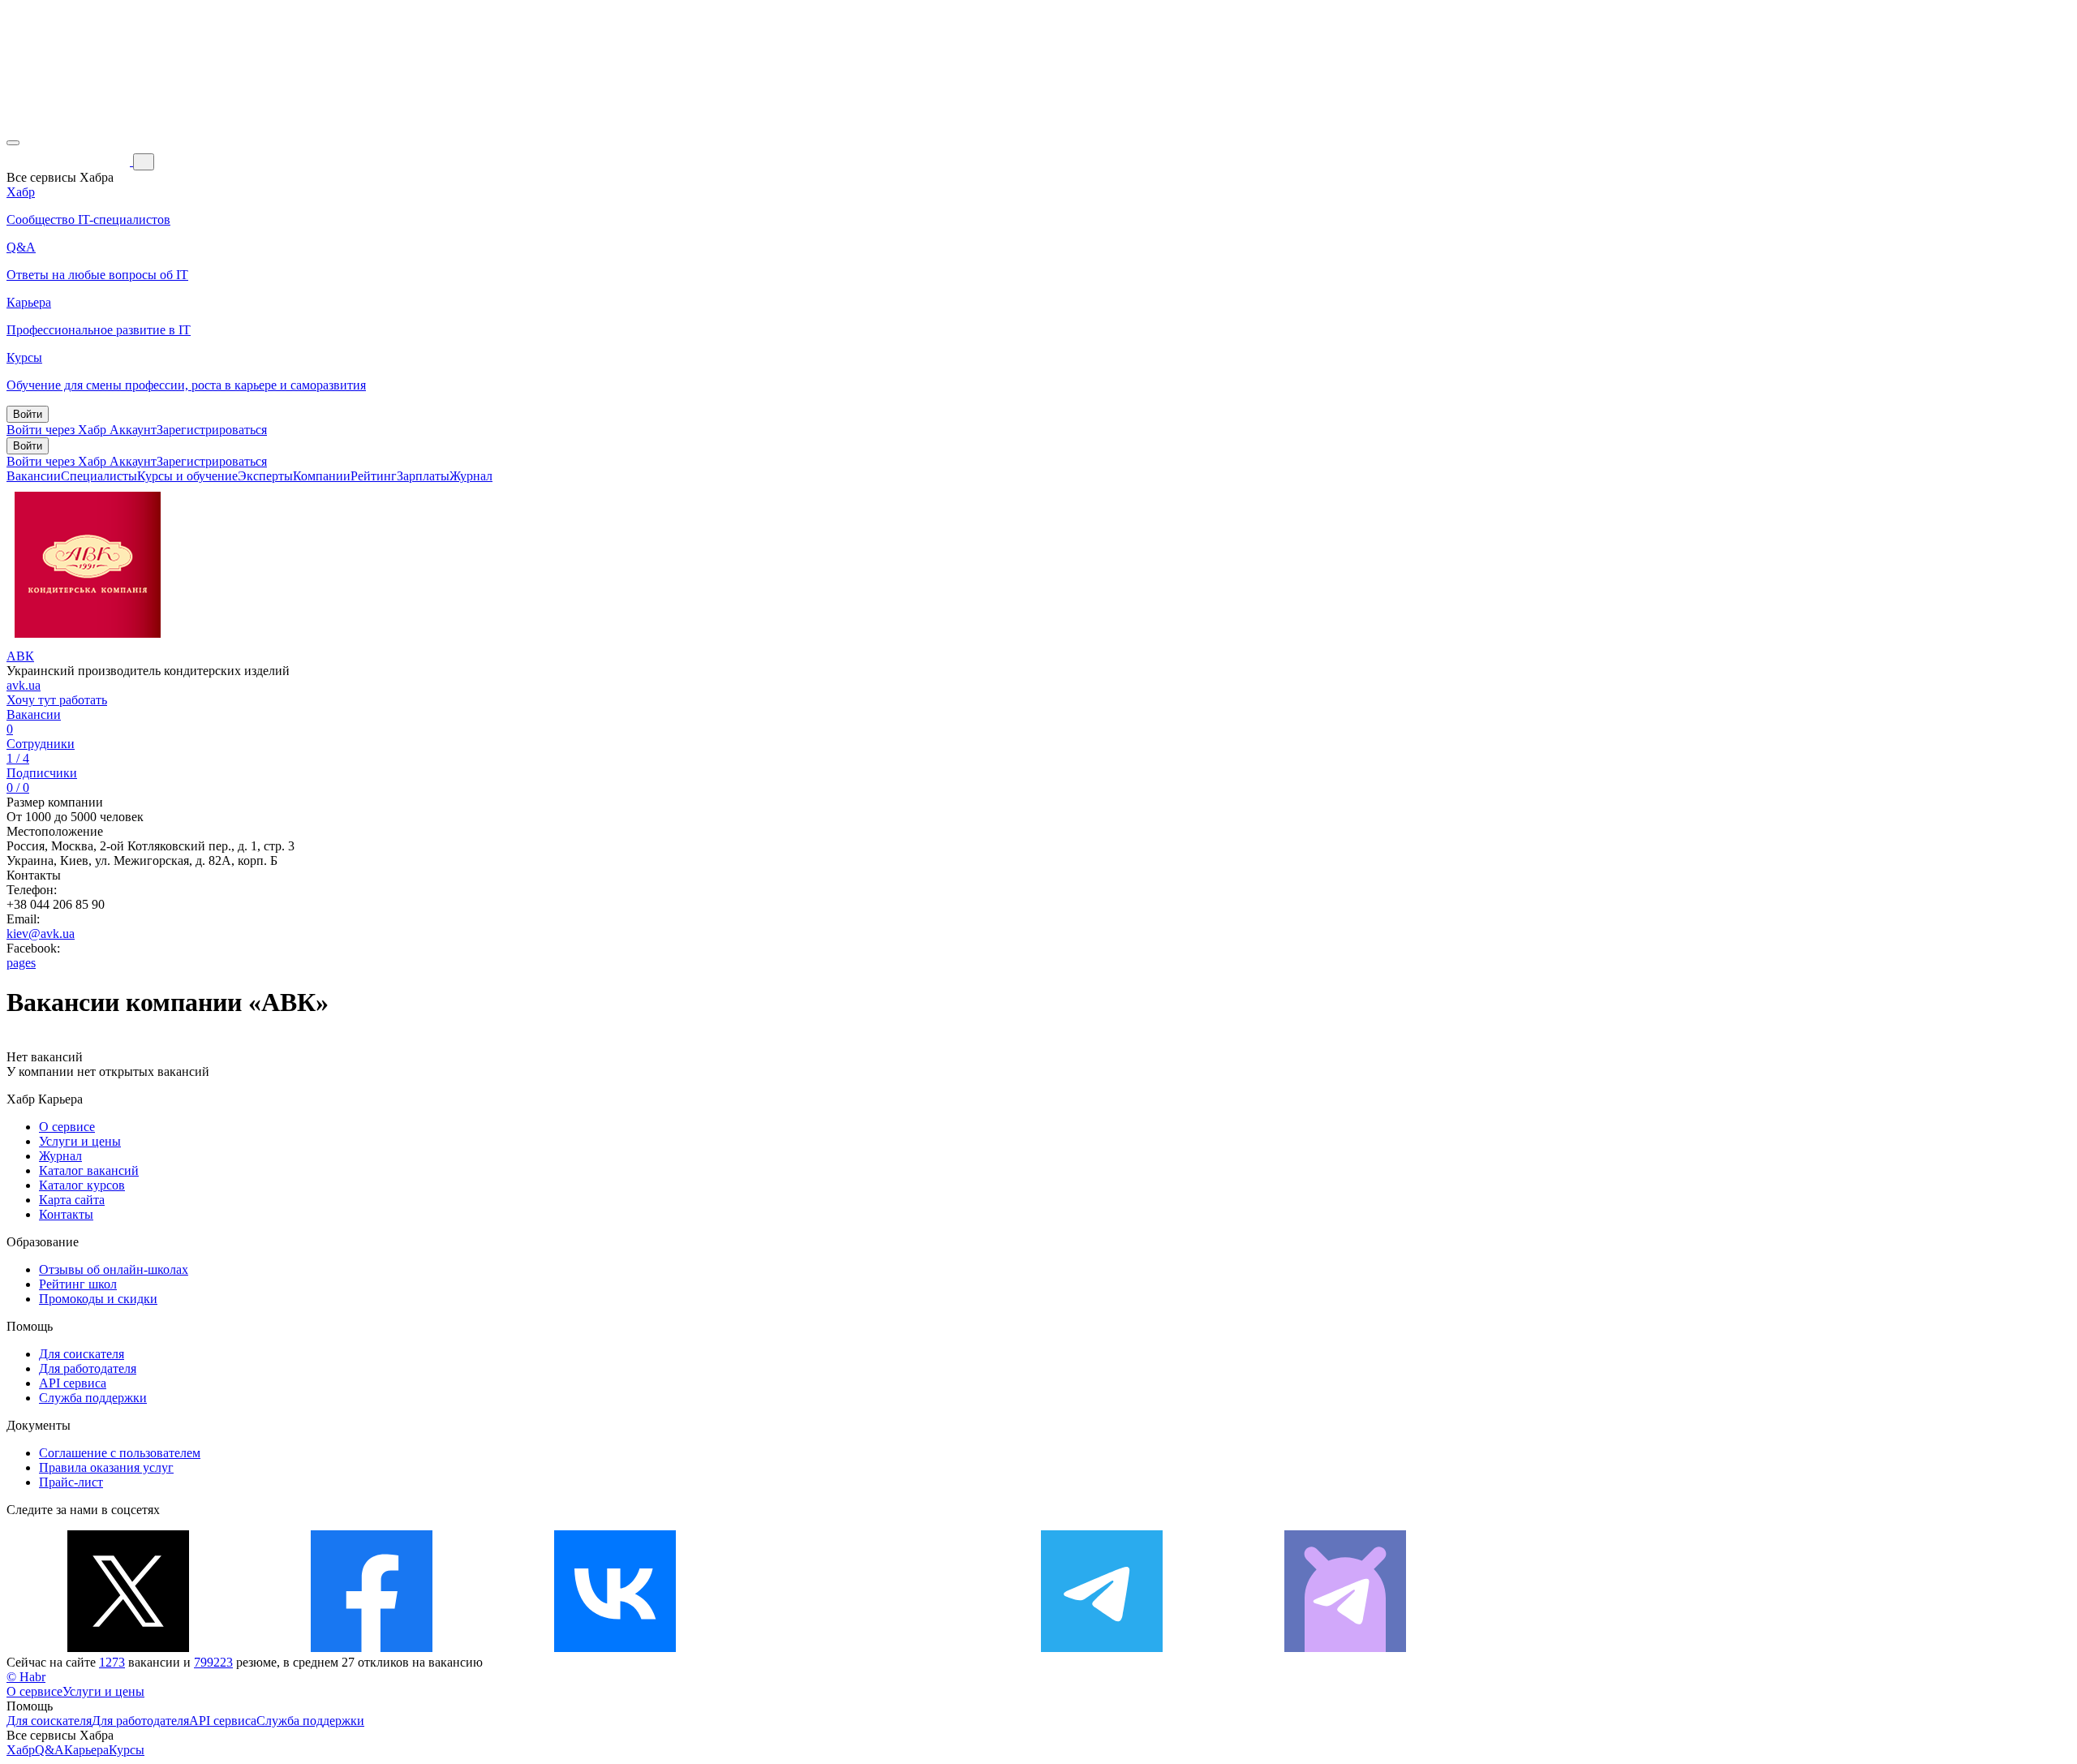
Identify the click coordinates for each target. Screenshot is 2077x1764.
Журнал (471, 476)
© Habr (26, 1677)
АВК (20, 656)
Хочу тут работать (57, 700)
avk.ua (24, 685)
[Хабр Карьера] (70, 161)
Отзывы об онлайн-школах (114, 1269)
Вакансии (34, 476)
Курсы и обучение (187, 476)
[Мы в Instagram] (858, 1648)
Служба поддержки (93, 1398)
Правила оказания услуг (106, 1467)
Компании (322, 476)
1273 (112, 1662)
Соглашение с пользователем (120, 1453)
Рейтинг (374, 476)
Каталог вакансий (89, 1170)
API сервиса (73, 1383)
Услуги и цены (80, 1141)
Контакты (66, 1214)
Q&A (49, 1750)
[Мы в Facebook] (372, 1648)
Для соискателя (82, 1354)
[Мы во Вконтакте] (615, 1648)
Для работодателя (88, 1368)
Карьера (86, 1750)
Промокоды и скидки (98, 1299)
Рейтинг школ (78, 1284)
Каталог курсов (82, 1185)
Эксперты (265, 476)
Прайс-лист (71, 1482)
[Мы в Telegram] (1102, 1648)
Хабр (21, 1750)
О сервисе (67, 1127)
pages (21, 963)
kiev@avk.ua (41, 934)
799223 (213, 1662)
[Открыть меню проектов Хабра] (13, 143)
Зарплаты (423, 476)
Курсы (127, 1750)
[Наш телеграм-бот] (1345, 1648)
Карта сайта (72, 1200)
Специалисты (99, 476)
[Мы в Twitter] (128, 1648)
